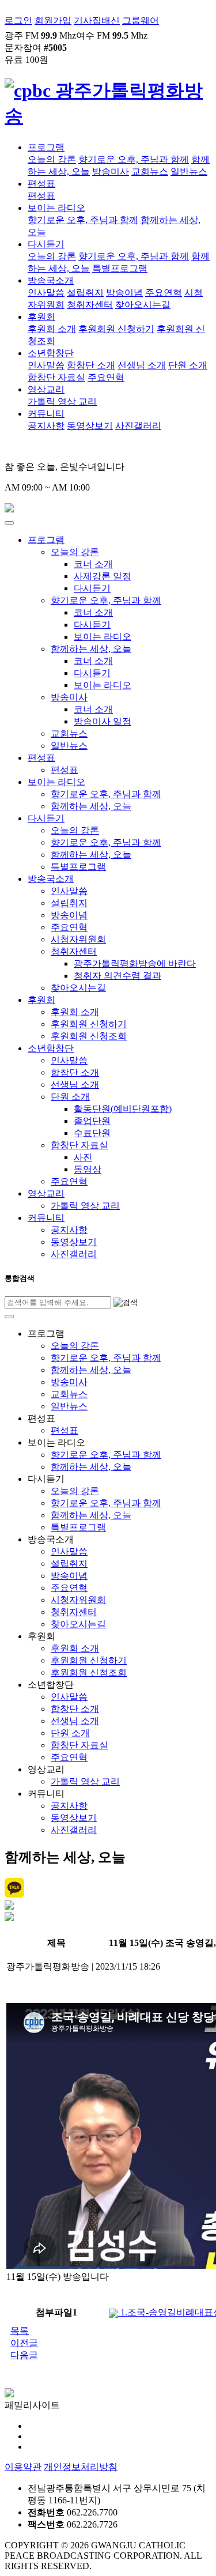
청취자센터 (90, 305)
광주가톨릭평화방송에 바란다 (135, 963)
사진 (83, 1157)
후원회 (41, 317)
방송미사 (111, 171)
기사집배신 (97, 20)
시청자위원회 (78, 939)
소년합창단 (51, 353)
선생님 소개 (142, 365)
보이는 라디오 (56, 208)
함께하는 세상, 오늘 (91, 649)
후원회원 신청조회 (89, 1036)
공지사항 (46, 426)
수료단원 (92, 1133)
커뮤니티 (46, 414)
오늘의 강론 (52, 159)
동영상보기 (90, 426)
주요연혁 (164, 293)
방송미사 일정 (103, 721)
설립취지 (85, 293)
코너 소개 (93, 564)
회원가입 (53, 20)
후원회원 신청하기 (116, 329)
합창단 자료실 (56, 377)
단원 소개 (188, 365)
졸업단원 (92, 1121)
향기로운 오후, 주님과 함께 (134, 159)
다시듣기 (46, 244)
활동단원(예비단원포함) (123, 1109)
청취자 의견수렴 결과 (118, 976)
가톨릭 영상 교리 (62, 401)
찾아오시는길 (143, 305)
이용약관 (23, 2467)
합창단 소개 (91, 365)
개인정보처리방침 (81, 2467)
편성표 (41, 184)
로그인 (18, 20)
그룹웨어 (141, 20)
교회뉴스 (150, 171)
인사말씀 (46, 293)
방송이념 (124, 293)
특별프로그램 (120, 268)
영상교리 (46, 389)
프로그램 (46, 147)
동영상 (88, 1169)
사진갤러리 (138, 426)
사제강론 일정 (103, 576)
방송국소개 (51, 280)
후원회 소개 (52, 329)
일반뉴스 (189, 171)
